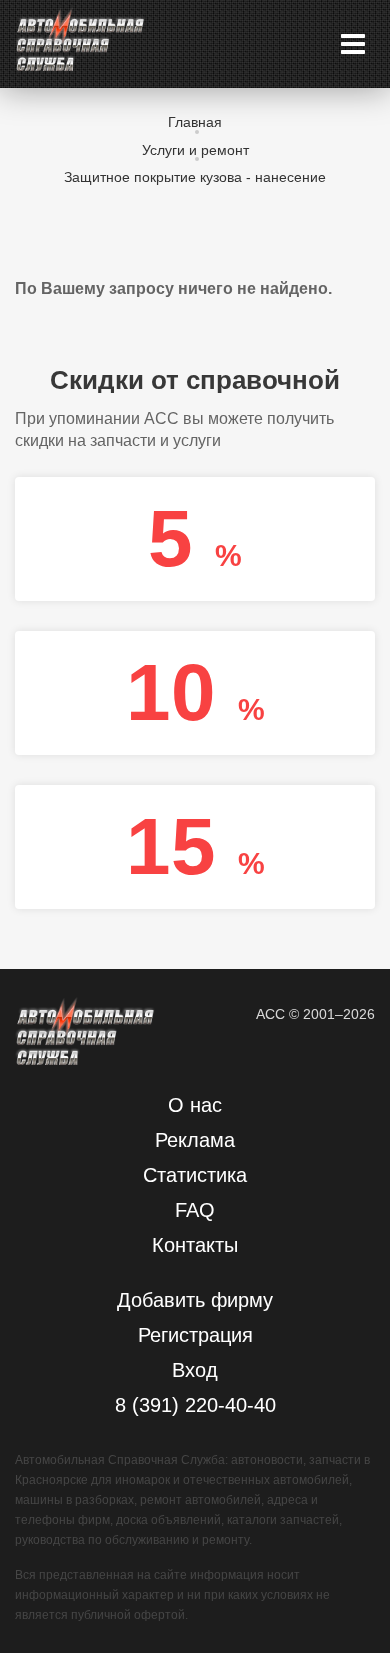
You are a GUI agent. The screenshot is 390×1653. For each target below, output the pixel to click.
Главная (195, 122)
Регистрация (195, 1335)
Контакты (195, 1245)
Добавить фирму (195, 1300)
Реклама (195, 1140)
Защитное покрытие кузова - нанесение (195, 177)
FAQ (195, 1210)
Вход (195, 1370)
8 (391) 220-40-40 (195, 1405)
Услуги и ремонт (195, 150)
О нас (195, 1105)
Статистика (195, 1175)
